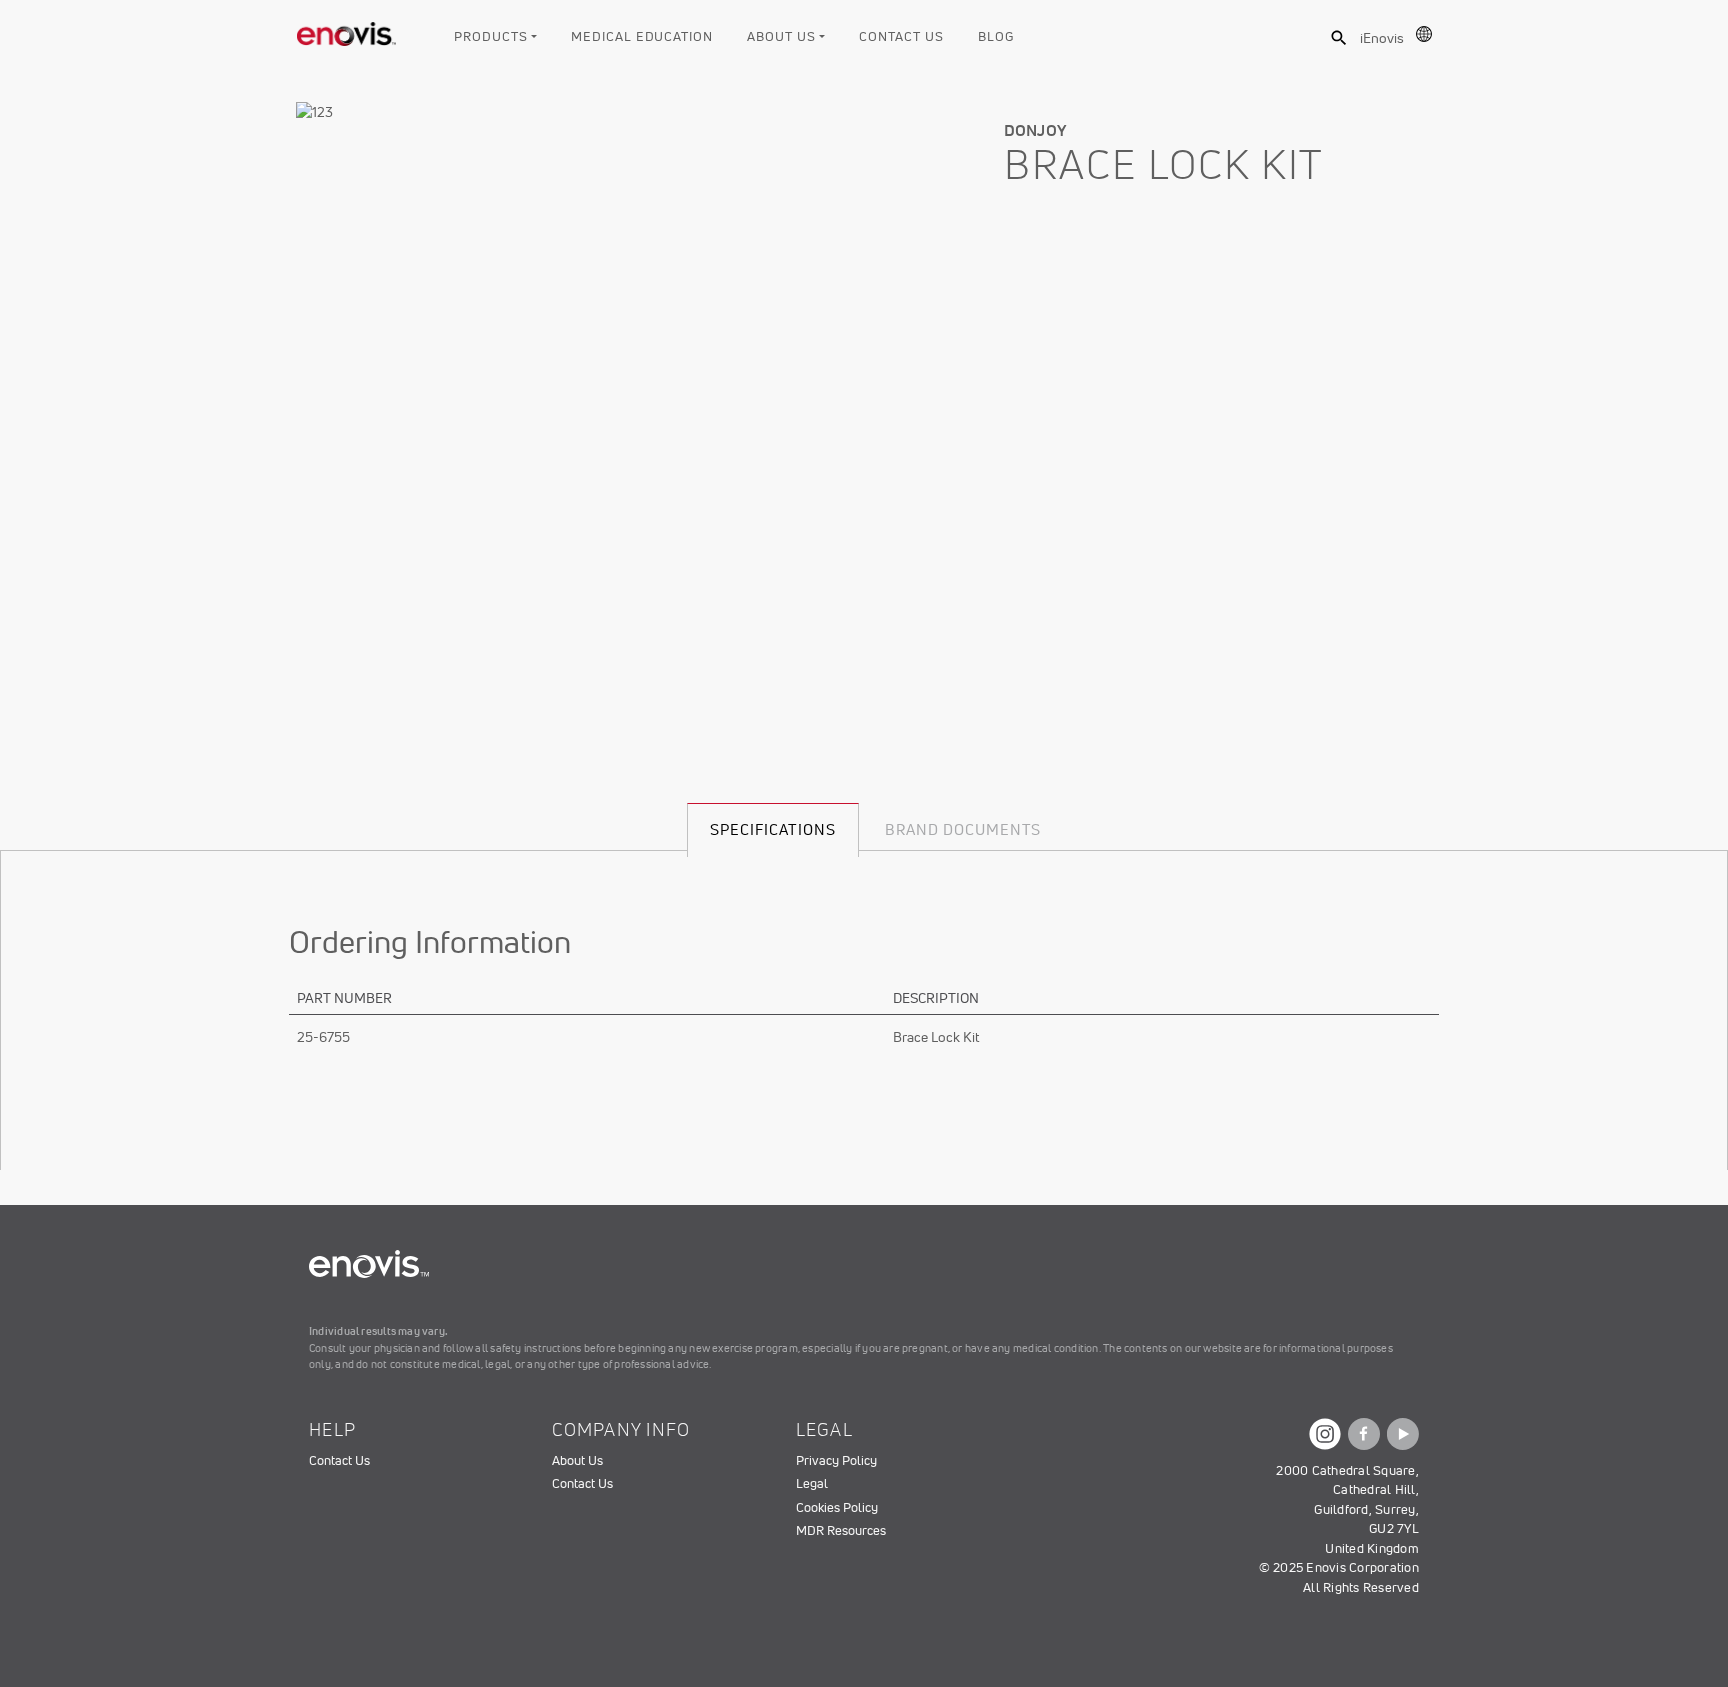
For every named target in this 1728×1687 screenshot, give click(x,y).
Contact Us (901, 36)
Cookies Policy (837, 1507)
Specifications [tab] (773, 829)
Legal (812, 1483)
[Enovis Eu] (347, 30)
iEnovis (1382, 38)
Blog (996, 36)
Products (490, 36)
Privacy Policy (836, 1460)
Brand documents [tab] (963, 829)
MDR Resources (841, 1530)
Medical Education (641, 36)
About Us (781, 36)
